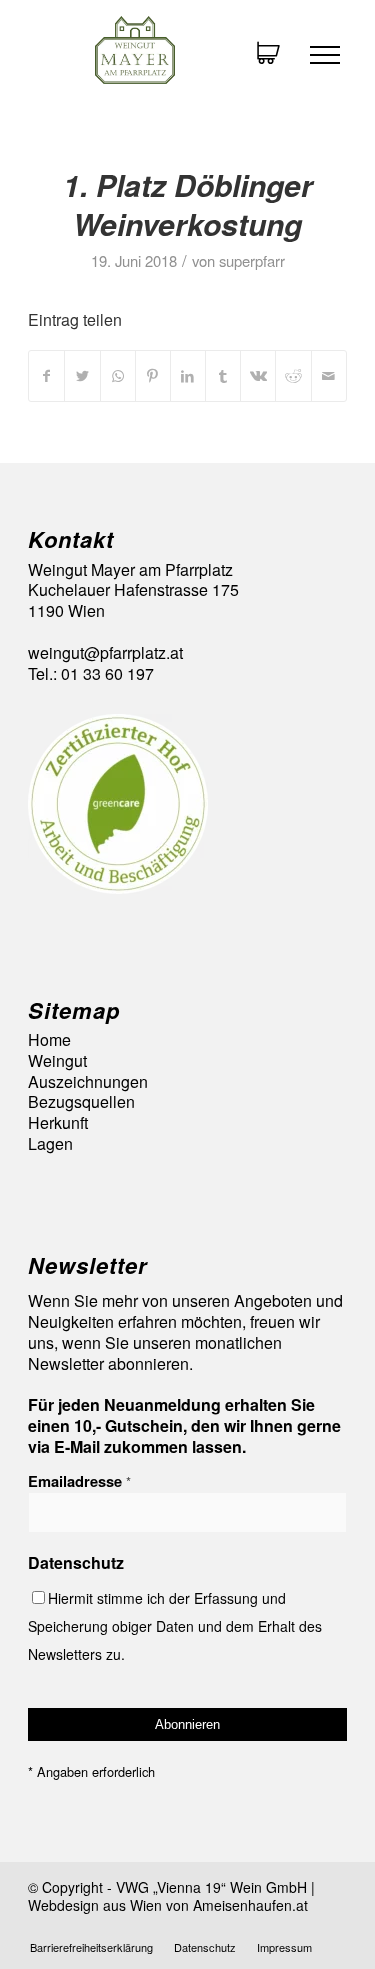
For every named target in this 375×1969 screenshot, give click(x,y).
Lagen (50, 1144)
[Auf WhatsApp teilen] (118, 375)
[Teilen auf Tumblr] (223, 375)
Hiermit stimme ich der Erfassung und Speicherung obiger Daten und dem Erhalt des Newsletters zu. (175, 1626)
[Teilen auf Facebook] (46, 375)
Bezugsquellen (81, 1102)
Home (49, 1040)
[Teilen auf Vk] (258, 375)
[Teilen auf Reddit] (293, 375)
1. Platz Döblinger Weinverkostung (188, 204)
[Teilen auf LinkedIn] (188, 375)
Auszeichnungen (88, 1082)
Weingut (57, 1061)
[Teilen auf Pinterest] (153, 375)
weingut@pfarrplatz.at (105, 652)
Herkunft (58, 1123)
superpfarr (252, 260)
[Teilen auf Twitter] (82, 375)
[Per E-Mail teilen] (329, 375)
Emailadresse (79, 1481)
